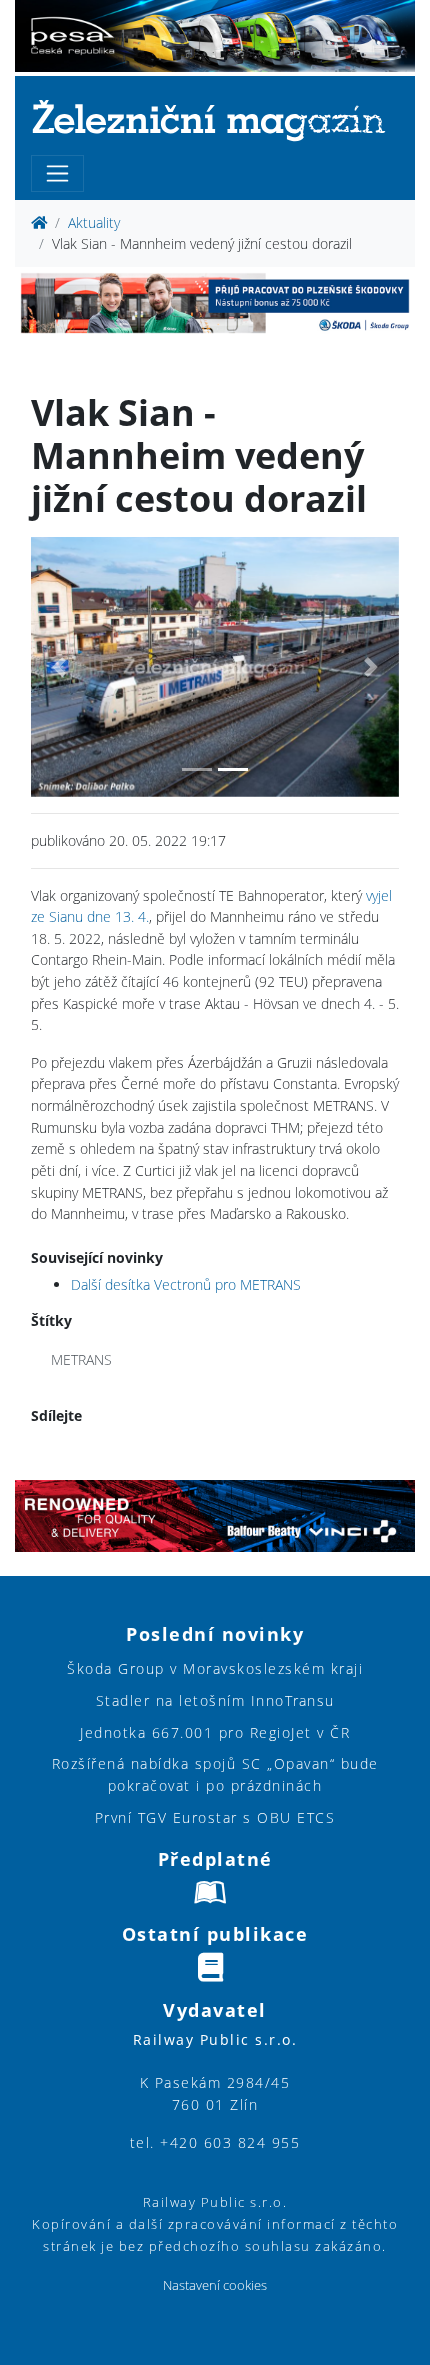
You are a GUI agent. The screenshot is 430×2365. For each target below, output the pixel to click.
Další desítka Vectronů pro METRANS (186, 1284)
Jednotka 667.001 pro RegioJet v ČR (215, 1732)
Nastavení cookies (215, 2285)
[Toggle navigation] (57, 173)
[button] (58, 667)
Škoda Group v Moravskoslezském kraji (215, 1668)
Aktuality (94, 222)
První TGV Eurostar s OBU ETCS (215, 1817)
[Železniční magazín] (215, 119)
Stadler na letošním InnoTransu (215, 1700)
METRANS (81, 1359)
